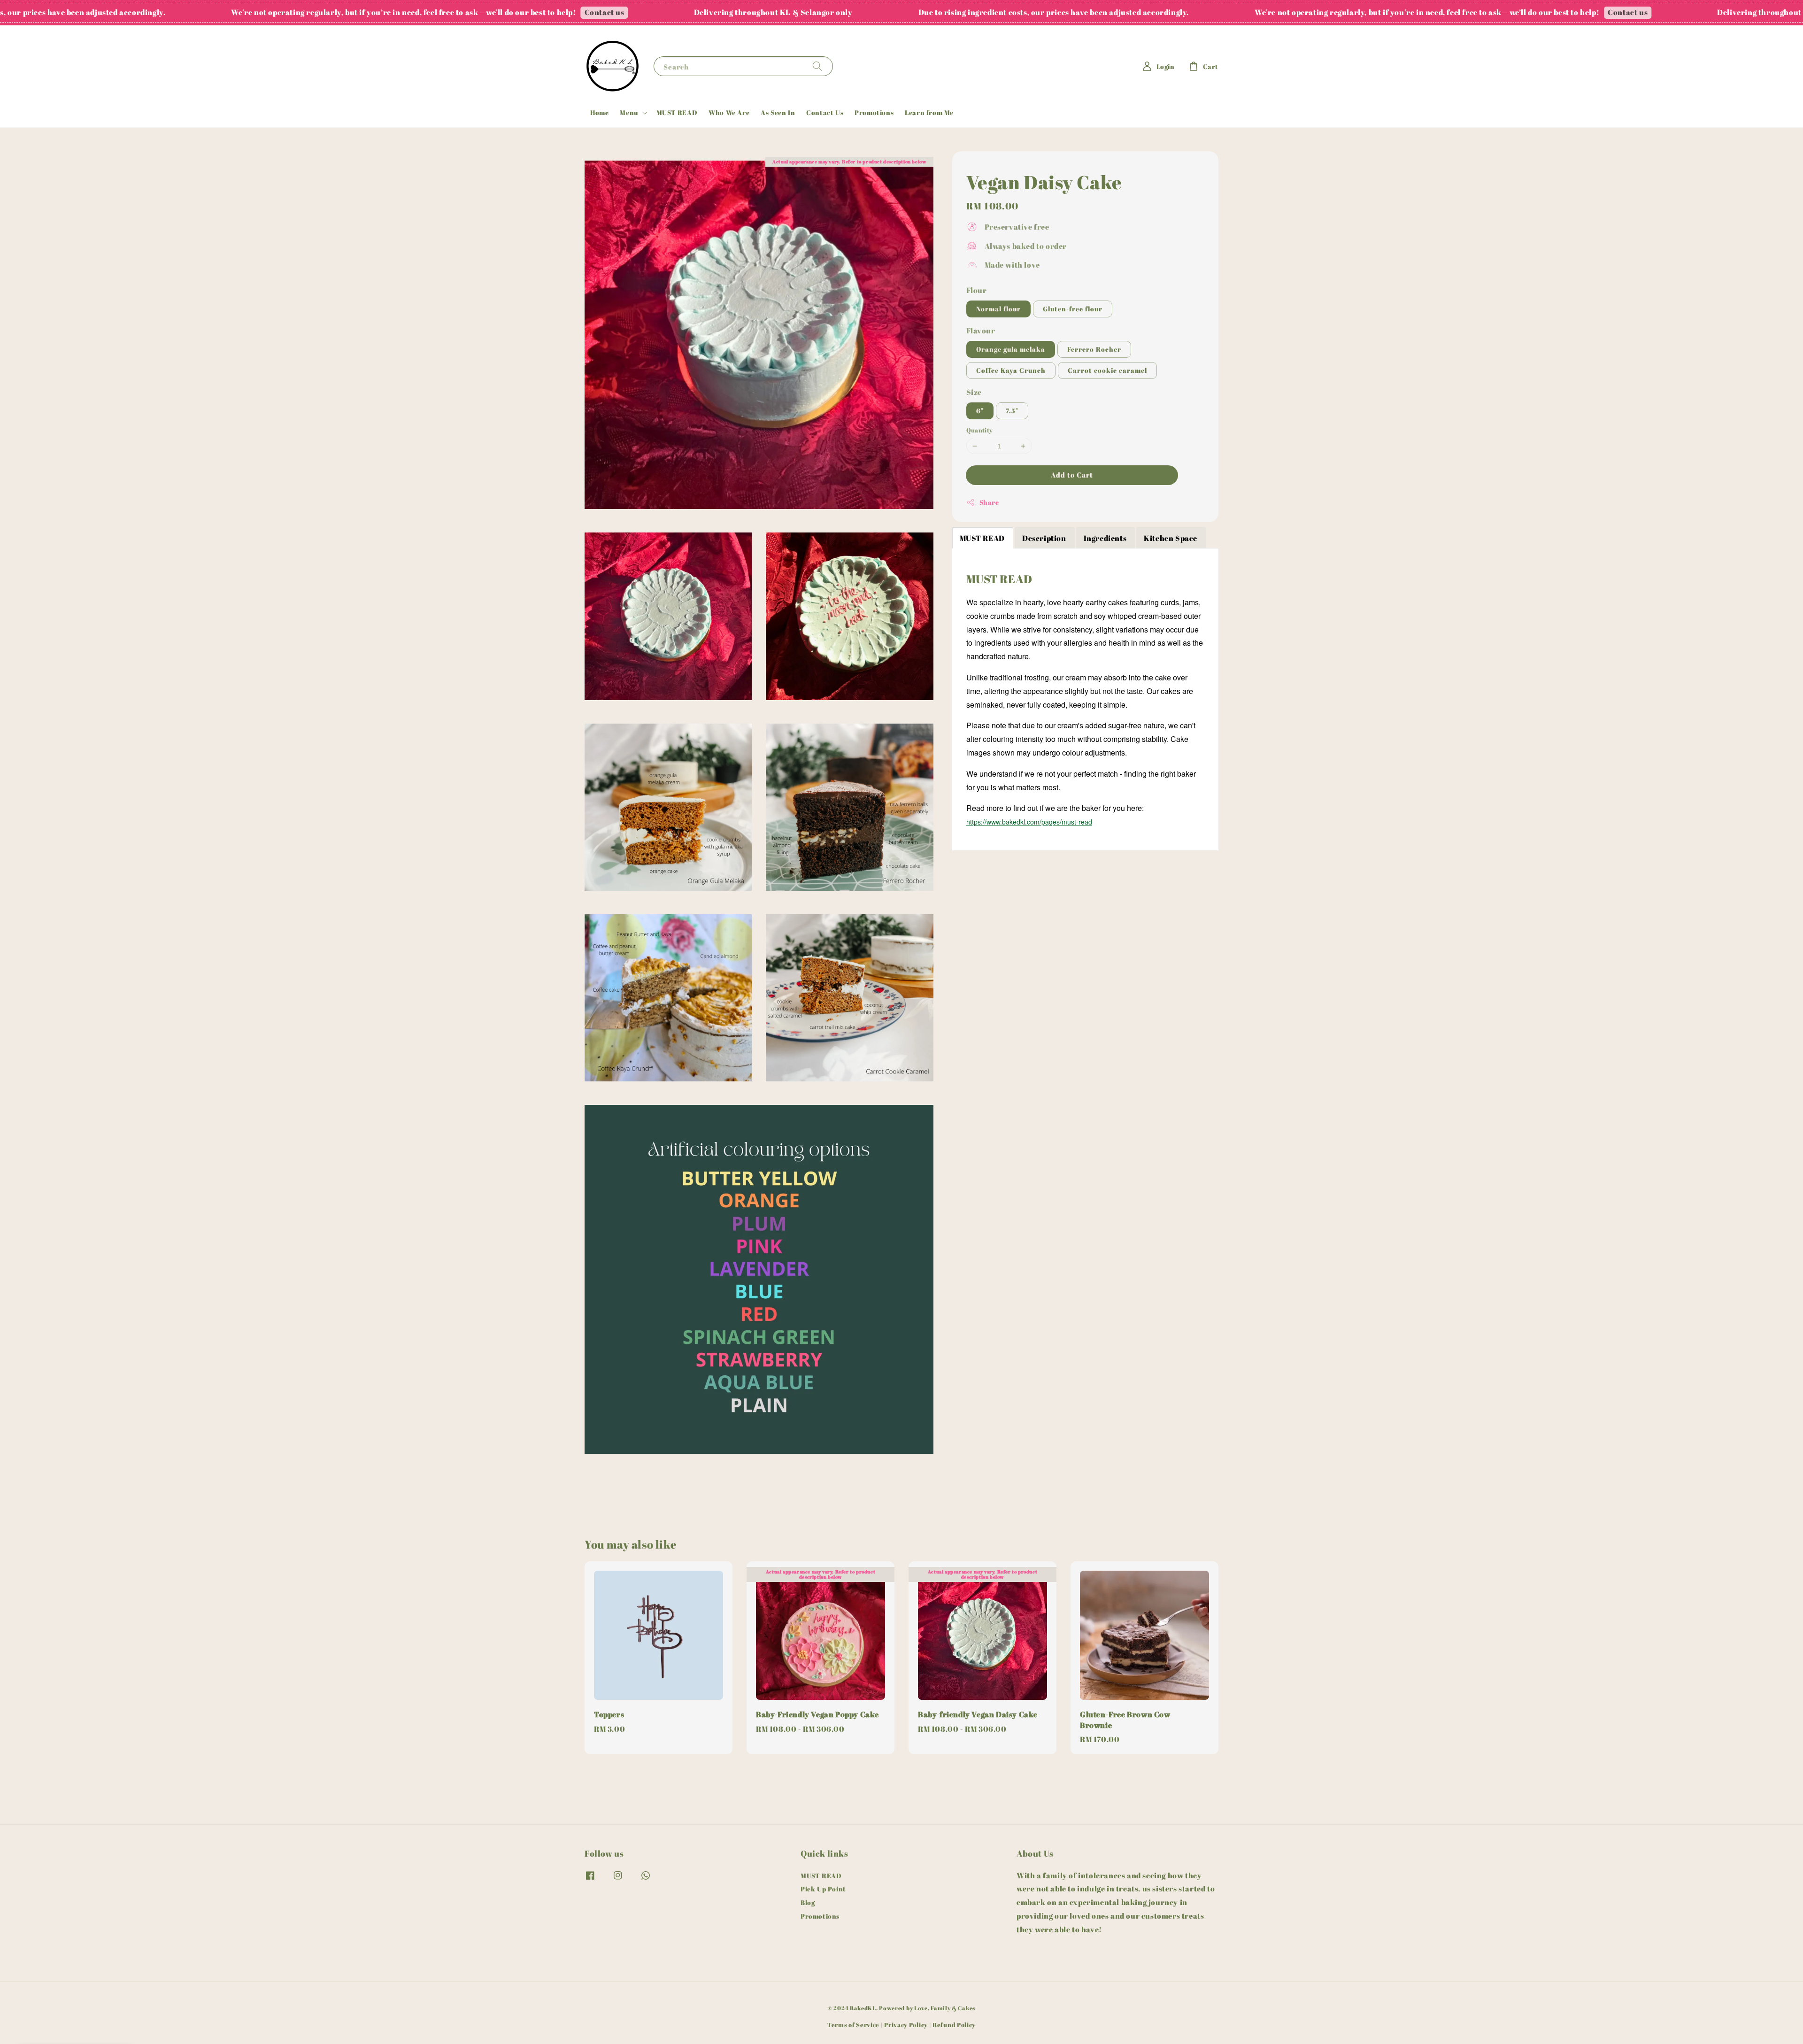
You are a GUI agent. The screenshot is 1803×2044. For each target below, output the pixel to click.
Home (599, 112)
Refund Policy (954, 2025)
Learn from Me (929, 112)
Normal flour (998, 309)
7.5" (1012, 411)
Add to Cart (1072, 475)
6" (980, 411)
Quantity (980, 430)
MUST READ (677, 112)
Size (974, 392)
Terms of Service (853, 2025)
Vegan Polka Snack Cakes (86, 2018)
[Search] (817, 66)
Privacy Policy (906, 2025)
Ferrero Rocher (1094, 349)
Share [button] (989, 502)
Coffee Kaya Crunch (1011, 370)
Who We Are (729, 112)
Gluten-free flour (1073, 309)
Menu (629, 113)
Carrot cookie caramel (1107, 370)
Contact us (347, 12)
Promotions (874, 112)
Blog (808, 1902)
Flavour (981, 331)
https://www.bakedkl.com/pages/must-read (1029, 822)
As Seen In (778, 112)
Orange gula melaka (1011, 349)
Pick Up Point (823, 1889)
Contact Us (825, 112)
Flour (977, 290)
